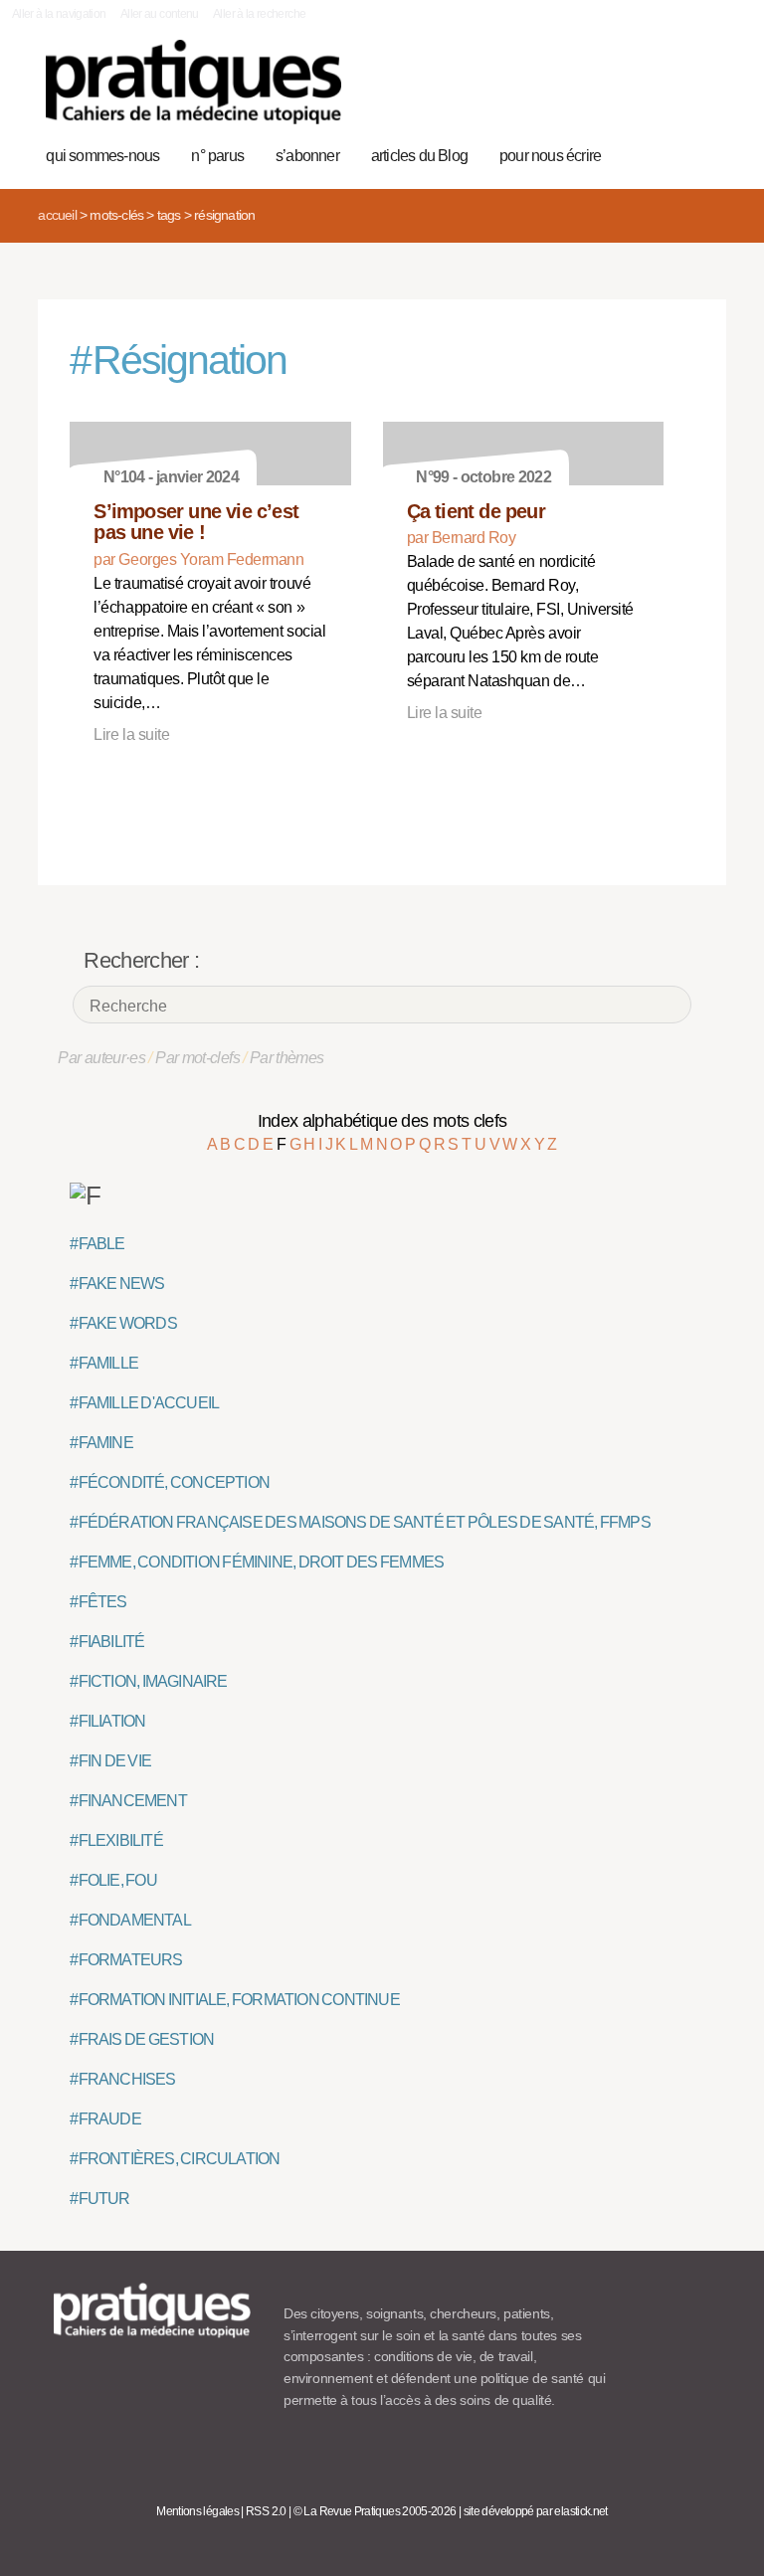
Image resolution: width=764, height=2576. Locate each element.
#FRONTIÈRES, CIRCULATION (175, 2159)
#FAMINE (101, 1443)
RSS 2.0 (266, 2511)
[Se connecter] (701, 92)
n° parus (217, 156)
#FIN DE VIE (110, 1761)
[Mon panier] (639, 92)
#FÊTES (98, 1602)
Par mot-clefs (197, 1058)
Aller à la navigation (59, 14)
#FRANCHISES (122, 2079)
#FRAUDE (105, 2119)
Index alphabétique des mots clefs (382, 1121)
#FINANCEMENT (128, 1801)
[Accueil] (193, 82)
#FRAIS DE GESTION (142, 2039)
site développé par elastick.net (536, 2511)
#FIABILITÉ (107, 1642)
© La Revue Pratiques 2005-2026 (375, 2511)
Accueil (57, 215)
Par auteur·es (101, 1058)
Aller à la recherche (259, 14)
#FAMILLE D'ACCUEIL (144, 1403)
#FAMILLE (104, 1363)
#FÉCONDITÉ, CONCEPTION (170, 1482)
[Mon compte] (670, 92)
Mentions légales (197, 2511)
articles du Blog (419, 156)
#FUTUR (99, 2199)
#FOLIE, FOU (113, 1880)
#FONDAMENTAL (130, 1920)
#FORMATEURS (126, 1960)
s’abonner (307, 156)
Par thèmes (287, 1058)
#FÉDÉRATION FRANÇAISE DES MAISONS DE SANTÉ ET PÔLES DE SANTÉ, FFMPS (360, 1522)
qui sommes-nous (102, 156)
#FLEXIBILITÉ (116, 1840)
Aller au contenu (160, 14)
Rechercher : (141, 960)
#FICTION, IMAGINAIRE (148, 1681)
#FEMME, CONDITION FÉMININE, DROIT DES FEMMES (257, 1562)
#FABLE (97, 1244)
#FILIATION (107, 1721)
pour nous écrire (550, 156)
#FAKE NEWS (117, 1284)
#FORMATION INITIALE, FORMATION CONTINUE (234, 2000)
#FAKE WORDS (123, 1323)
